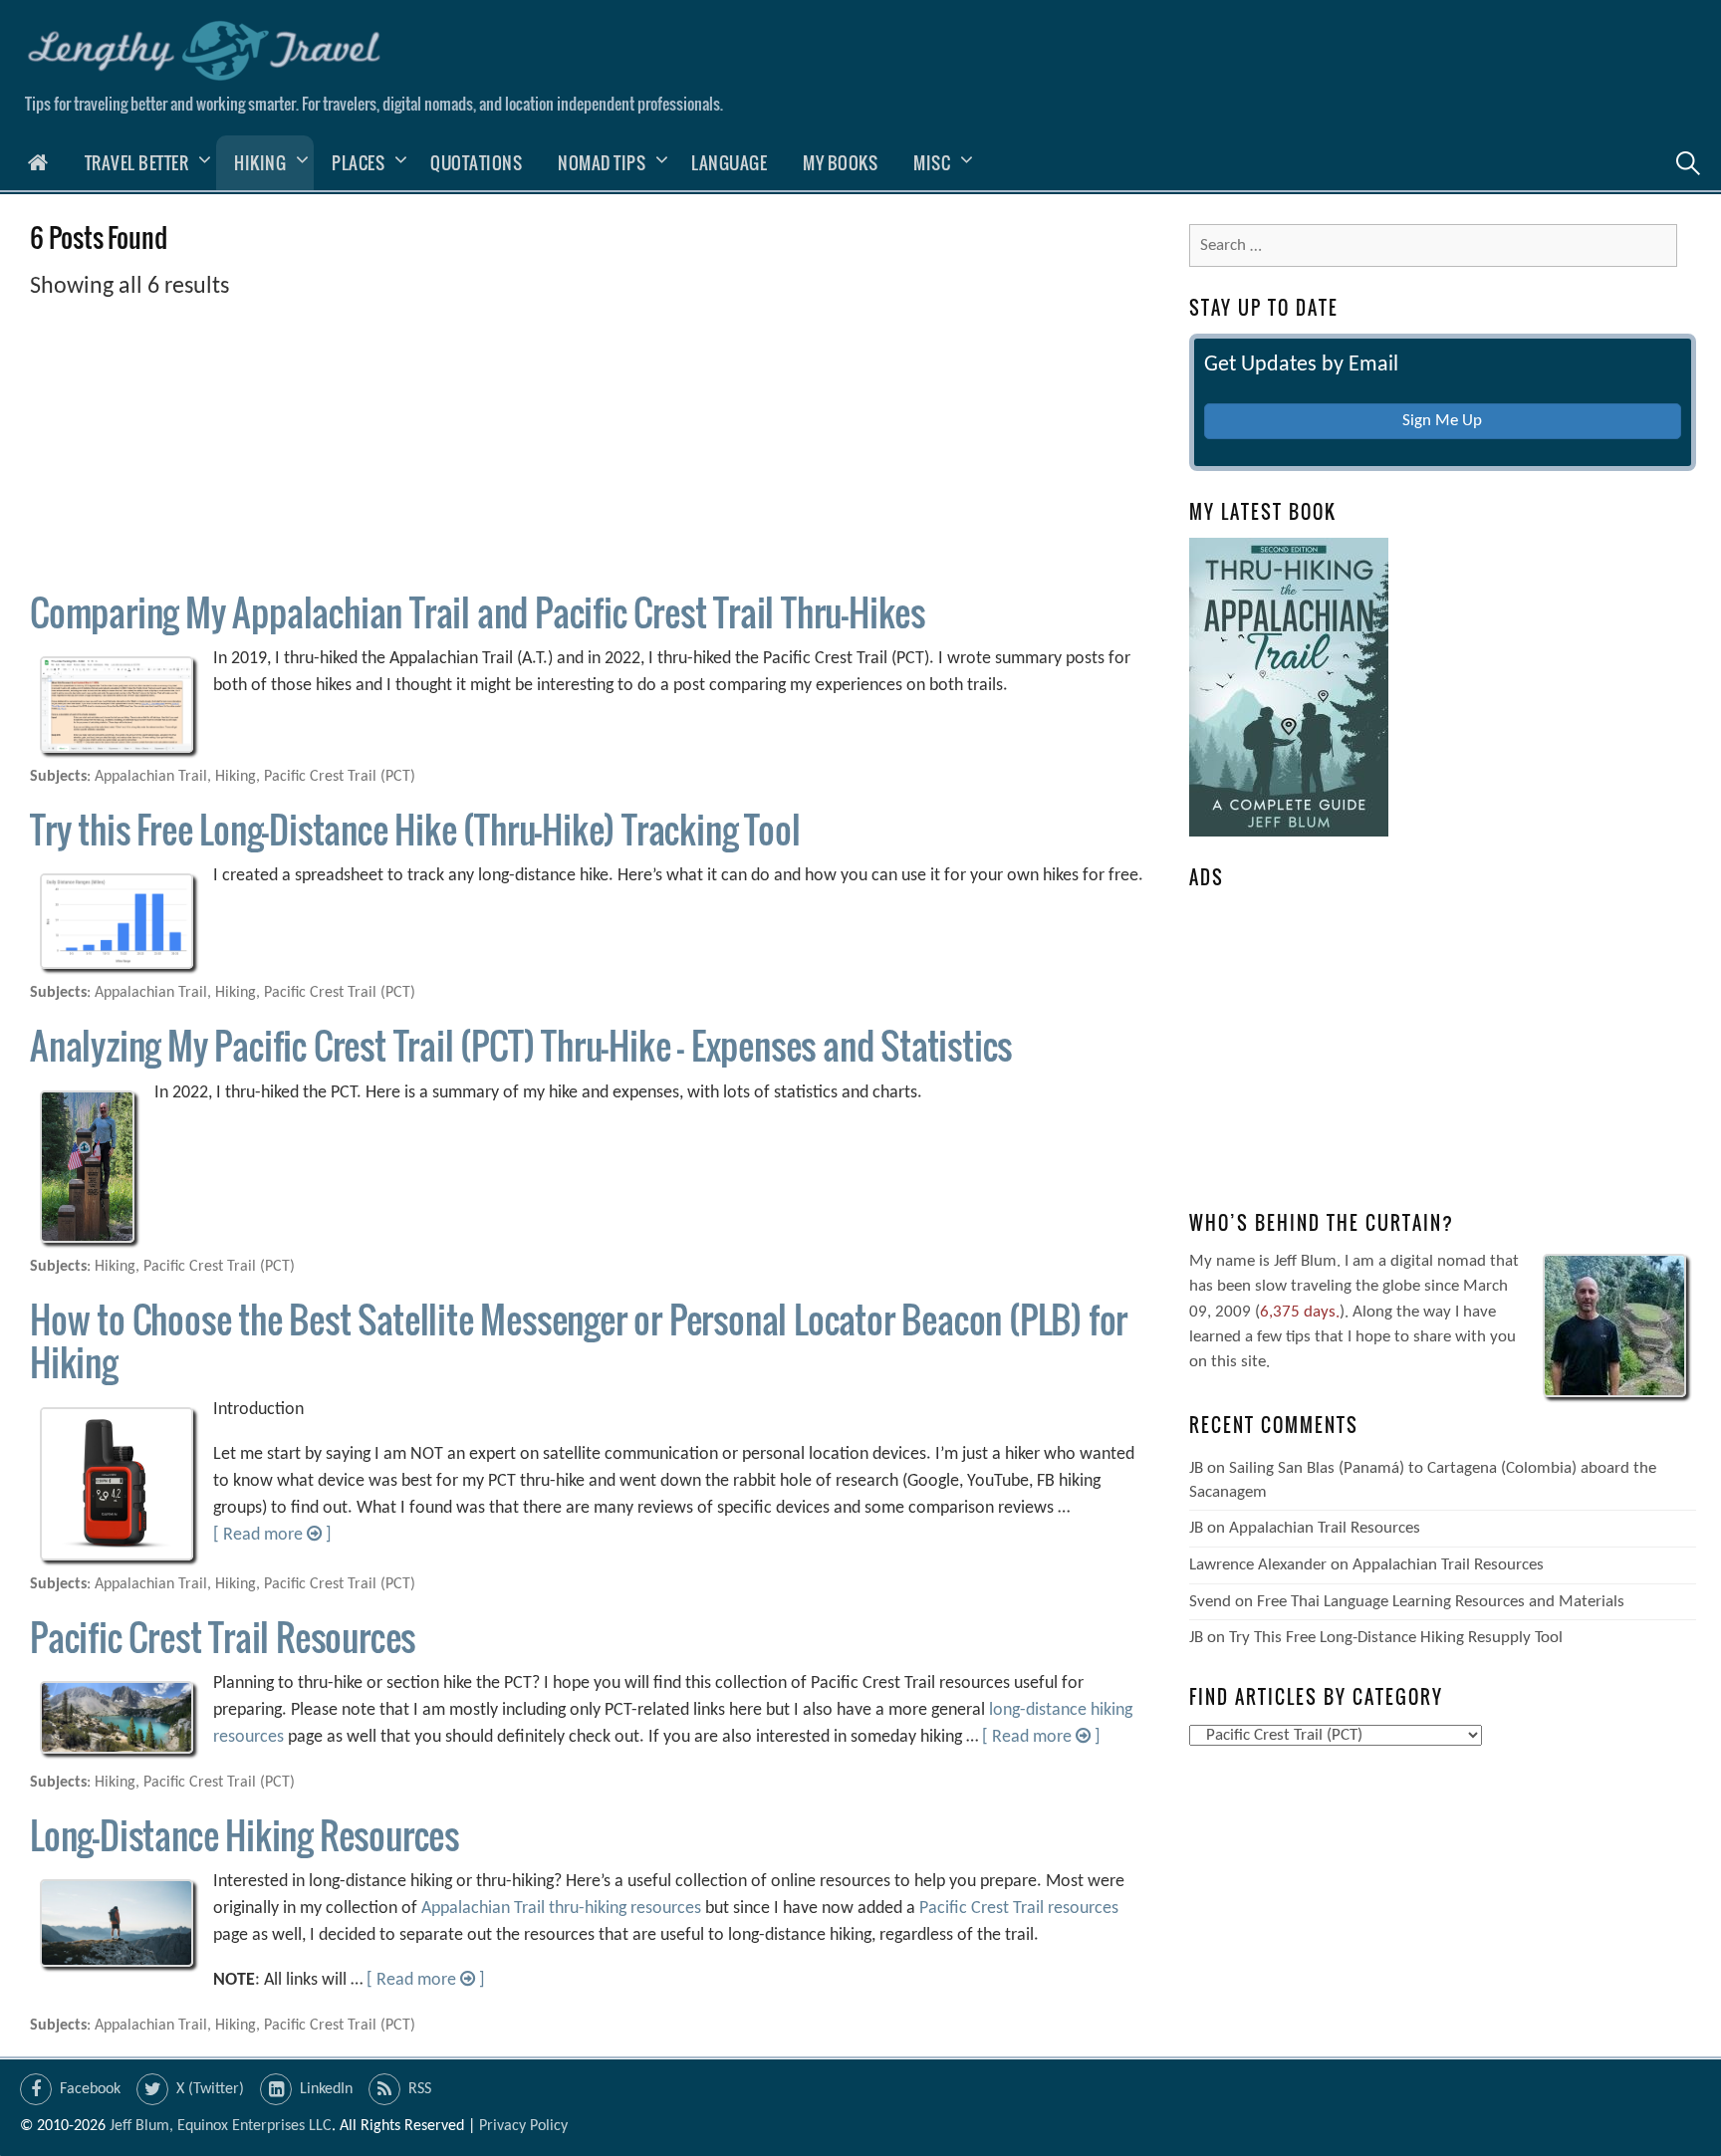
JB (1196, 1468)
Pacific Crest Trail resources (1019, 1909)
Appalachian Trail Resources (1325, 1528)
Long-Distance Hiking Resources (245, 1835)
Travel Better (137, 163)
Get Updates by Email (1301, 365)
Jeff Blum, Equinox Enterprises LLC (221, 2126)
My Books (840, 163)
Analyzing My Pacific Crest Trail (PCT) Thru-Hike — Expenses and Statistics (521, 1045)
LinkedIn (326, 2089)
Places (358, 163)
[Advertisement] (591, 444)
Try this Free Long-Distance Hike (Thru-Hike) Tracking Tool (415, 829)
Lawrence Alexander (1258, 1565)
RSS (420, 2089)
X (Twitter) (210, 2089)
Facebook (90, 2089)
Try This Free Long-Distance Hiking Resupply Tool (1396, 1638)
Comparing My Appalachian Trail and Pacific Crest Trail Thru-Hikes (478, 612)
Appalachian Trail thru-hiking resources (561, 1909)
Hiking (260, 163)
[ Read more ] (272, 1535)
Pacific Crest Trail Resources (223, 1637)
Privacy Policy (523, 2126)
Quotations (476, 163)
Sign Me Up (1442, 421)
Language (729, 163)
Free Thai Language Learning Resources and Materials (1441, 1602)
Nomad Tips (602, 163)
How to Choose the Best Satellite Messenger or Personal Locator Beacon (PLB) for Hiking (579, 1340)
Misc (932, 163)
